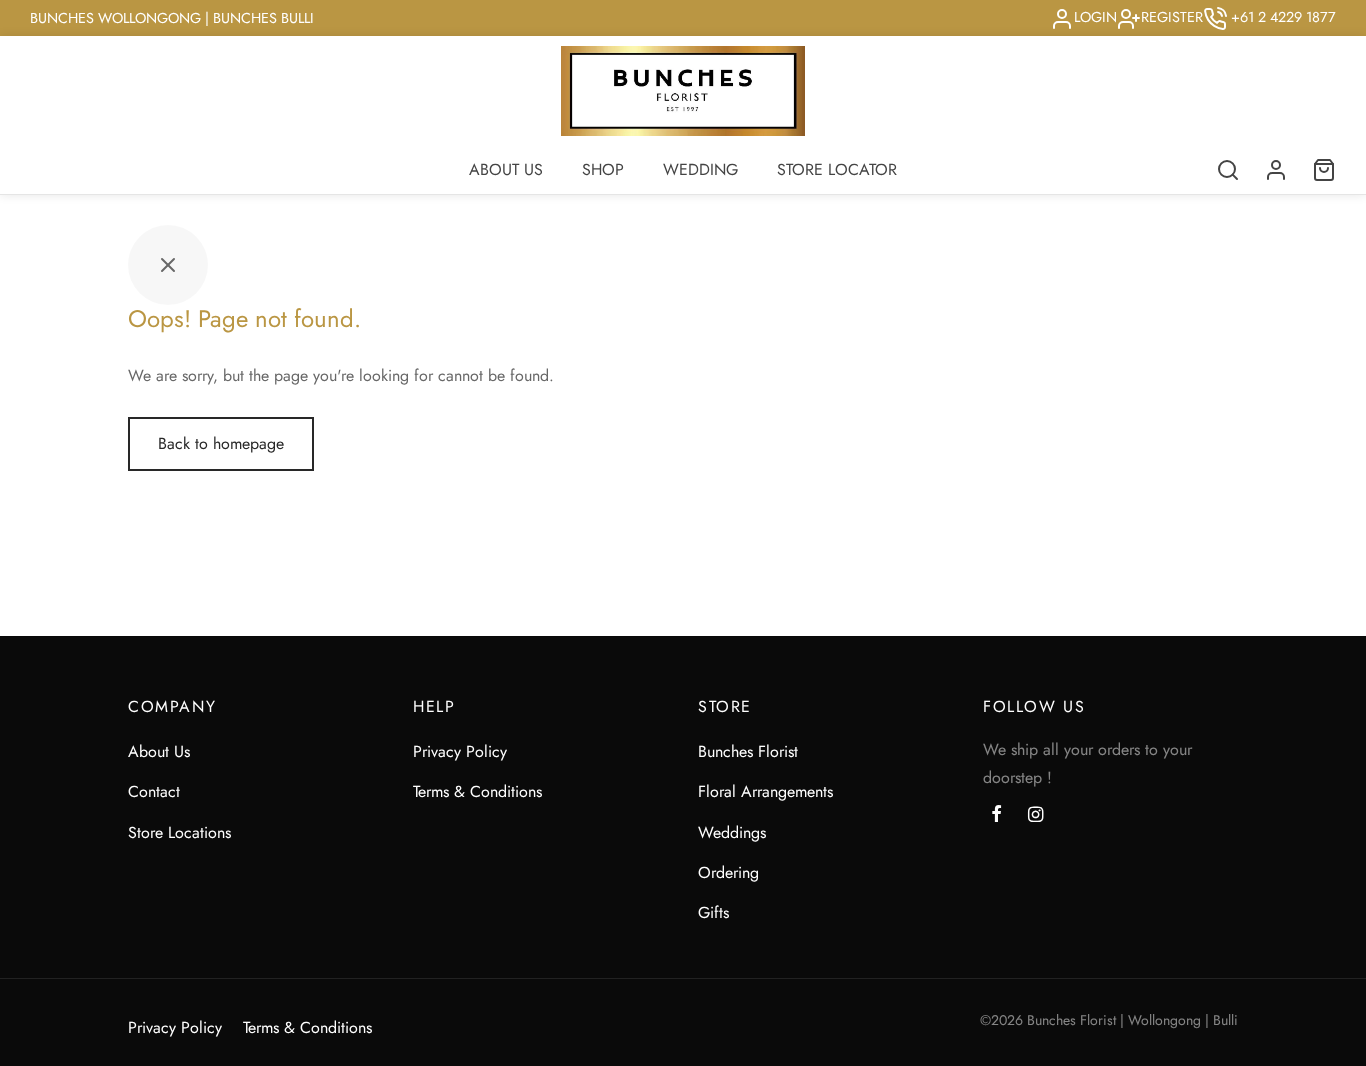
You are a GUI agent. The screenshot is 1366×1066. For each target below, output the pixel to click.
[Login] (1276, 170)
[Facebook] (996, 816)
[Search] (1228, 170)
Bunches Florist (748, 751)
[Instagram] (1035, 816)
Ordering (728, 872)
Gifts (713, 912)
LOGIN (1095, 17)
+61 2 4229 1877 (1281, 17)
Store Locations (179, 832)
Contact (154, 791)
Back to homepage (221, 443)
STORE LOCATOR (837, 169)
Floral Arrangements (765, 791)
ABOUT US (506, 169)
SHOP (603, 169)
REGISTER (1172, 17)
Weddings (732, 832)
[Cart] (1324, 170)
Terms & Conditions (477, 791)
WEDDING (700, 169)
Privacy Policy (460, 751)
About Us (159, 751)
